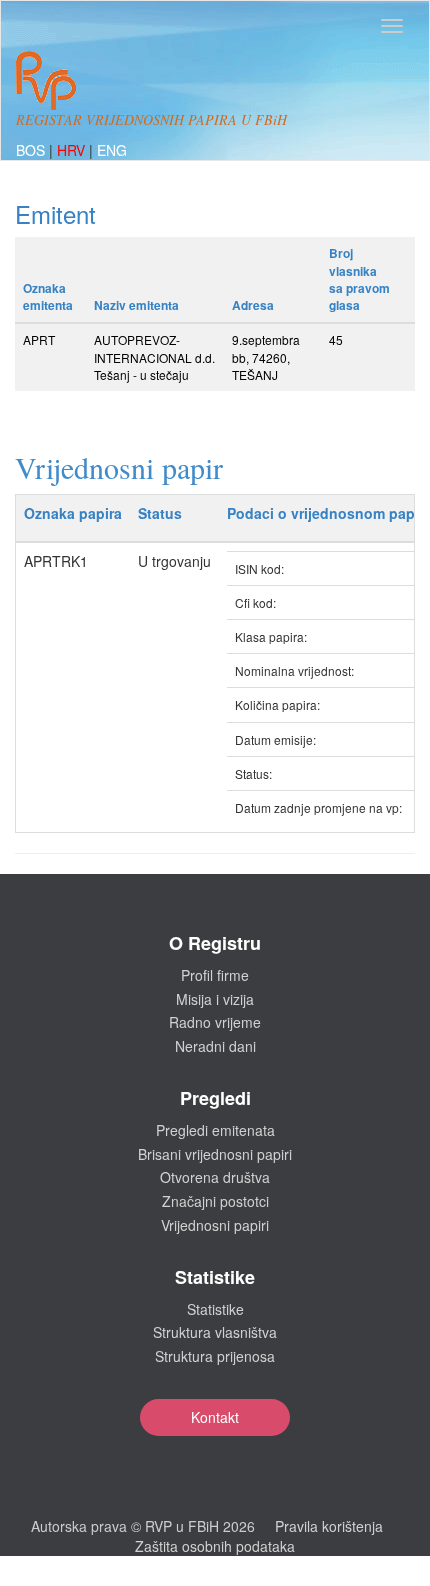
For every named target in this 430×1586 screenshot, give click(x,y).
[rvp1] (46, 78)
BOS (32, 150)
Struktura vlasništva (215, 1332)
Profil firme (215, 975)
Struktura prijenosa (215, 1356)
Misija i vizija (215, 999)
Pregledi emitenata (215, 1130)
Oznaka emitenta (48, 296)
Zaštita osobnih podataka (215, 1546)
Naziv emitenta (136, 305)
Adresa (253, 305)
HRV (73, 150)
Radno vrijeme (215, 1022)
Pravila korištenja (329, 1526)
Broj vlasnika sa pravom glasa (359, 278)
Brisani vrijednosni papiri (215, 1154)
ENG (112, 150)
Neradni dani (215, 1046)
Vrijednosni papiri (215, 1225)
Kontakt (215, 1417)
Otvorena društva (215, 1177)
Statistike (215, 1309)
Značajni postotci (215, 1201)
